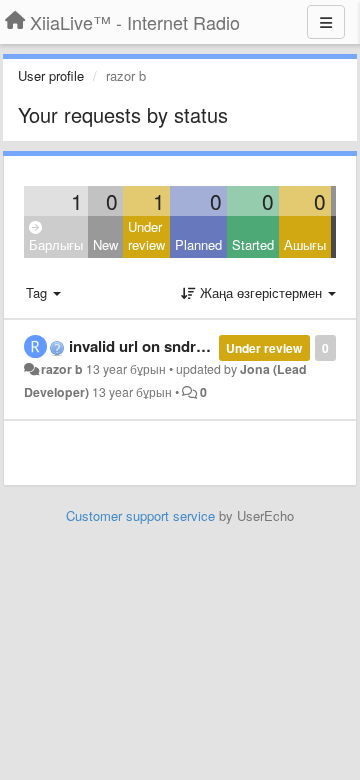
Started (253, 244)
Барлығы (56, 244)
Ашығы (305, 244)
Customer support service (140, 515)
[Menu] (326, 22)
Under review (146, 236)
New (105, 244)
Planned (198, 244)
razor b (62, 369)
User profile (51, 75)
